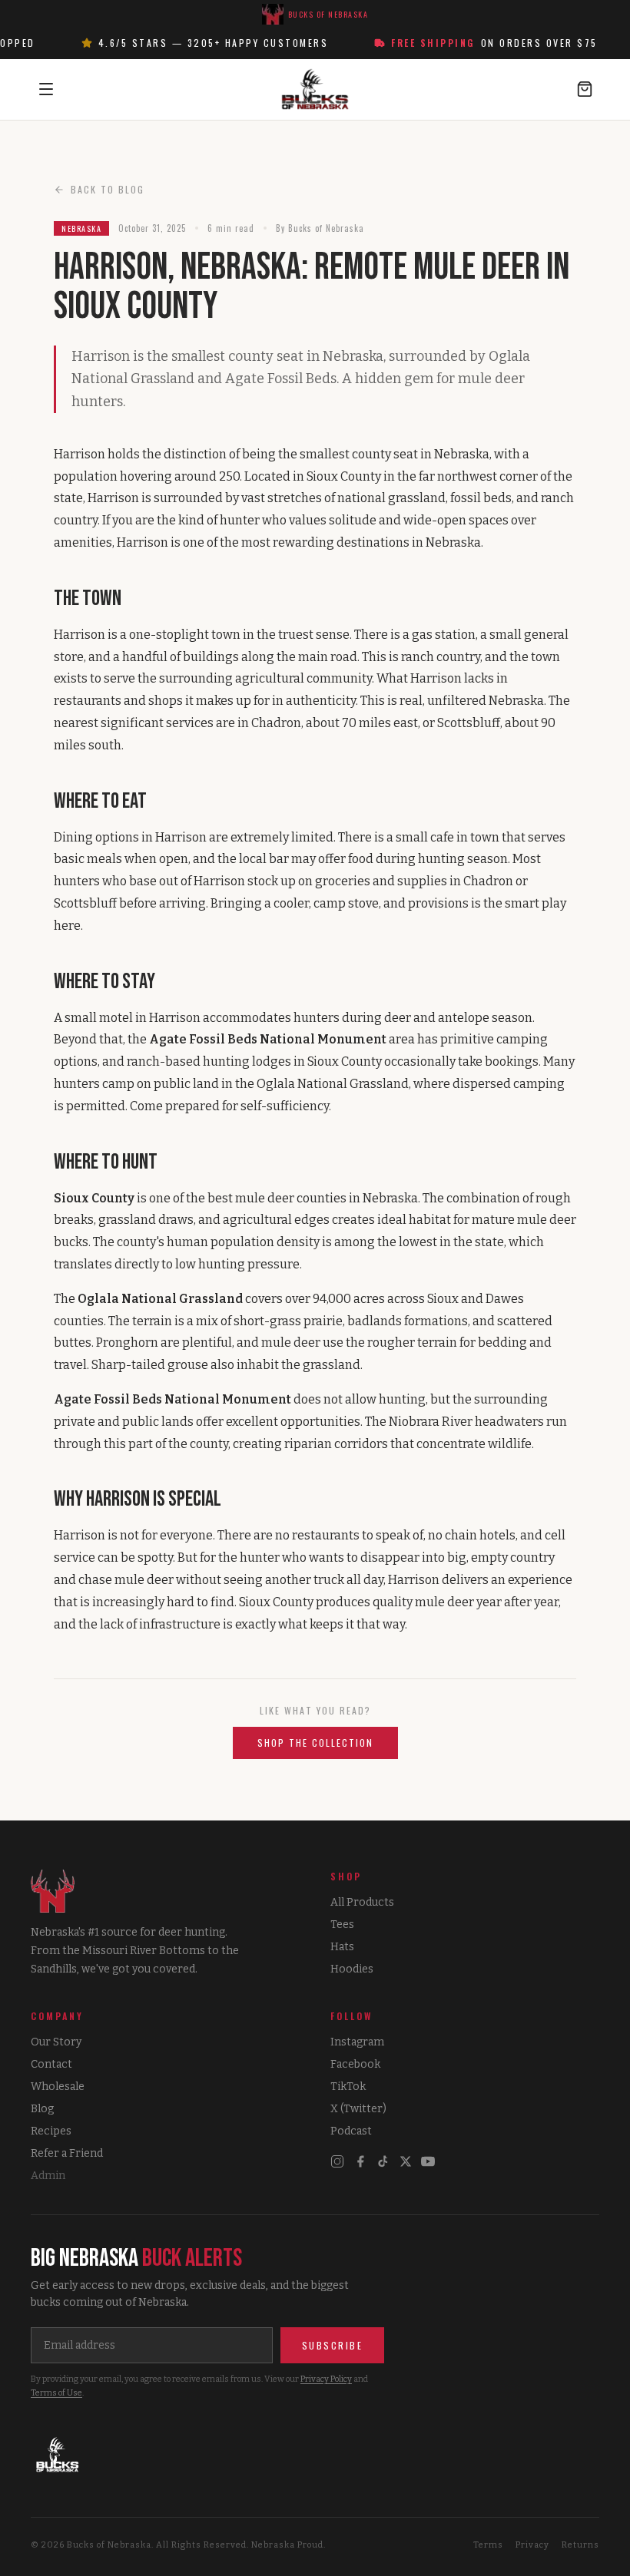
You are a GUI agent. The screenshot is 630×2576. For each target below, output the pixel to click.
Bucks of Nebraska (328, 14)
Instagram (357, 2042)
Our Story (56, 2042)
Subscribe (333, 2345)
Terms (488, 2545)
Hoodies (352, 1969)
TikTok (348, 2087)
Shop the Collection (315, 1743)
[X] (406, 2161)
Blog (42, 2109)
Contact (51, 2064)
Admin (48, 2176)
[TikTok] (383, 2161)
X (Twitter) (358, 2109)
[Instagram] (337, 2161)
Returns (580, 2545)
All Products (362, 1902)
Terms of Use (56, 2393)
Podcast (351, 2131)
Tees (342, 1925)
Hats (342, 1947)
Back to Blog (108, 189)
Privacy (532, 2545)
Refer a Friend (67, 2153)
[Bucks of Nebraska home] (315, 2455)
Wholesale (58, 2087)
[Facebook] (360, 2161)
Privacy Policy (326, 2379)
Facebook (355, 2064)
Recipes (51, 2131)
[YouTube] (428, 2161)
